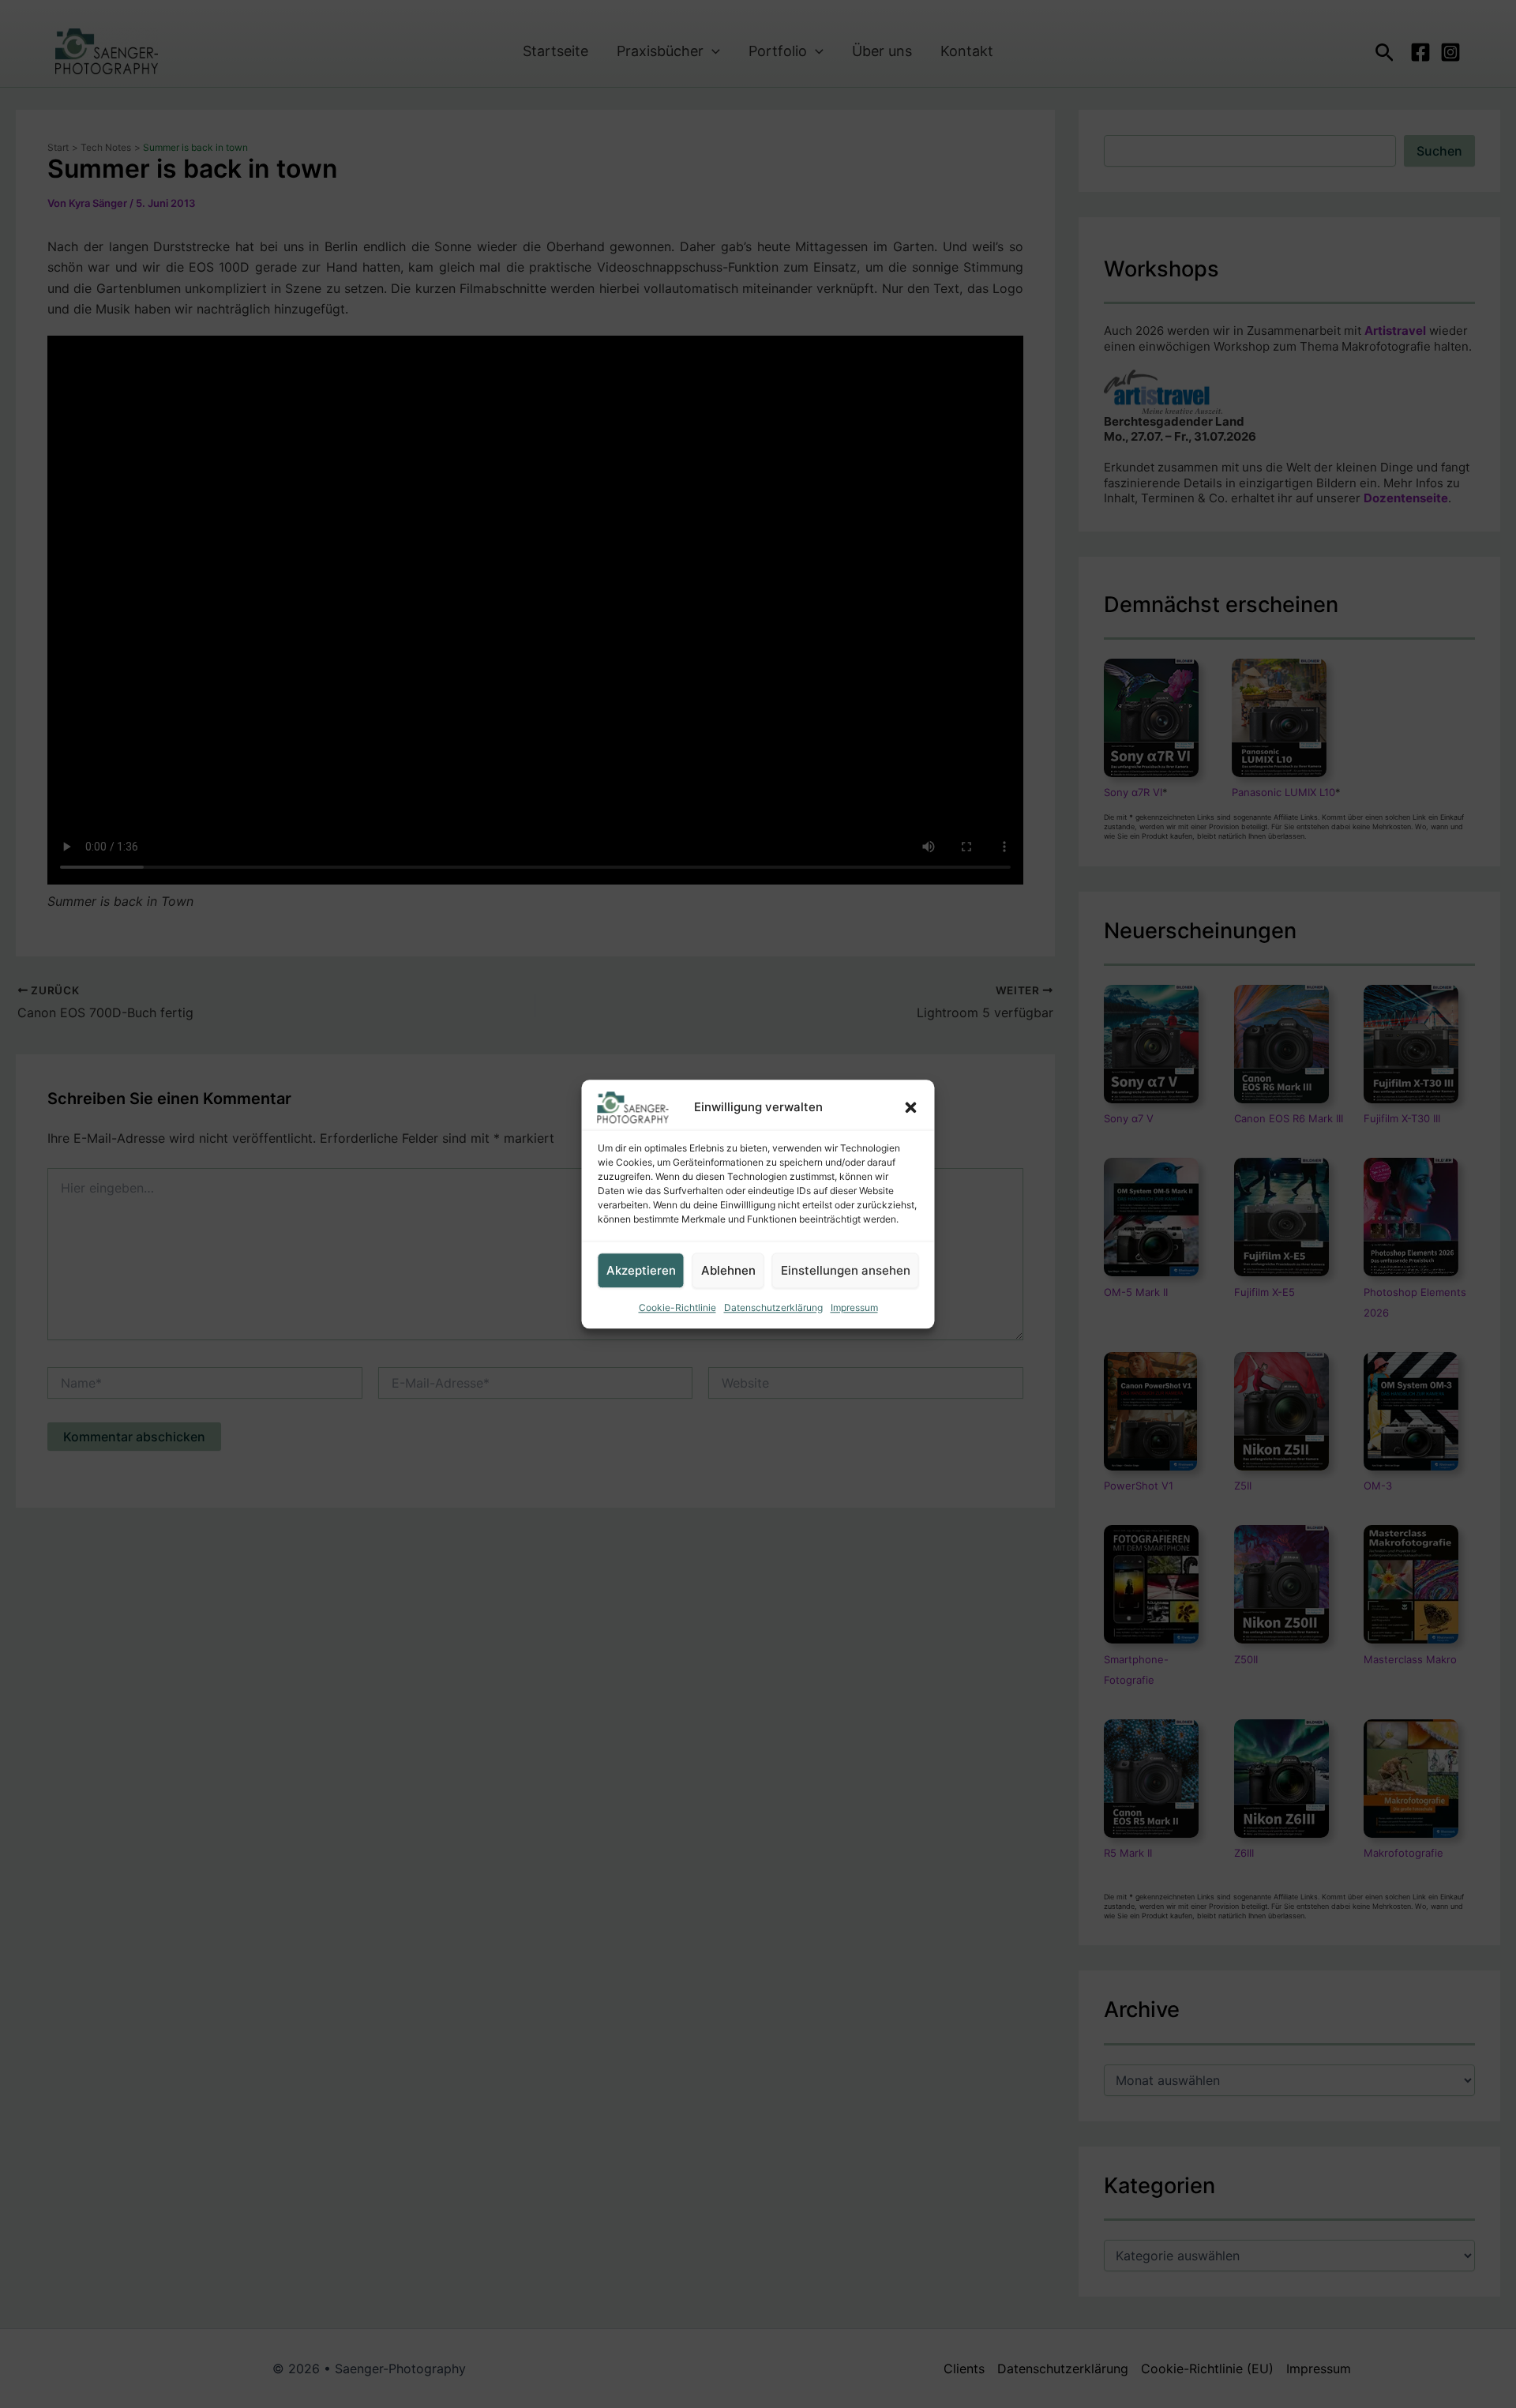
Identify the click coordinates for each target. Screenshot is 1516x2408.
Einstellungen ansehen (846, 1270)
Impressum (854, 1307)
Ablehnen (728, 1270)
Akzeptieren (641, 1270)
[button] (911, 1107)
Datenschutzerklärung (773, 1307)
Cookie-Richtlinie (677, 1307)
